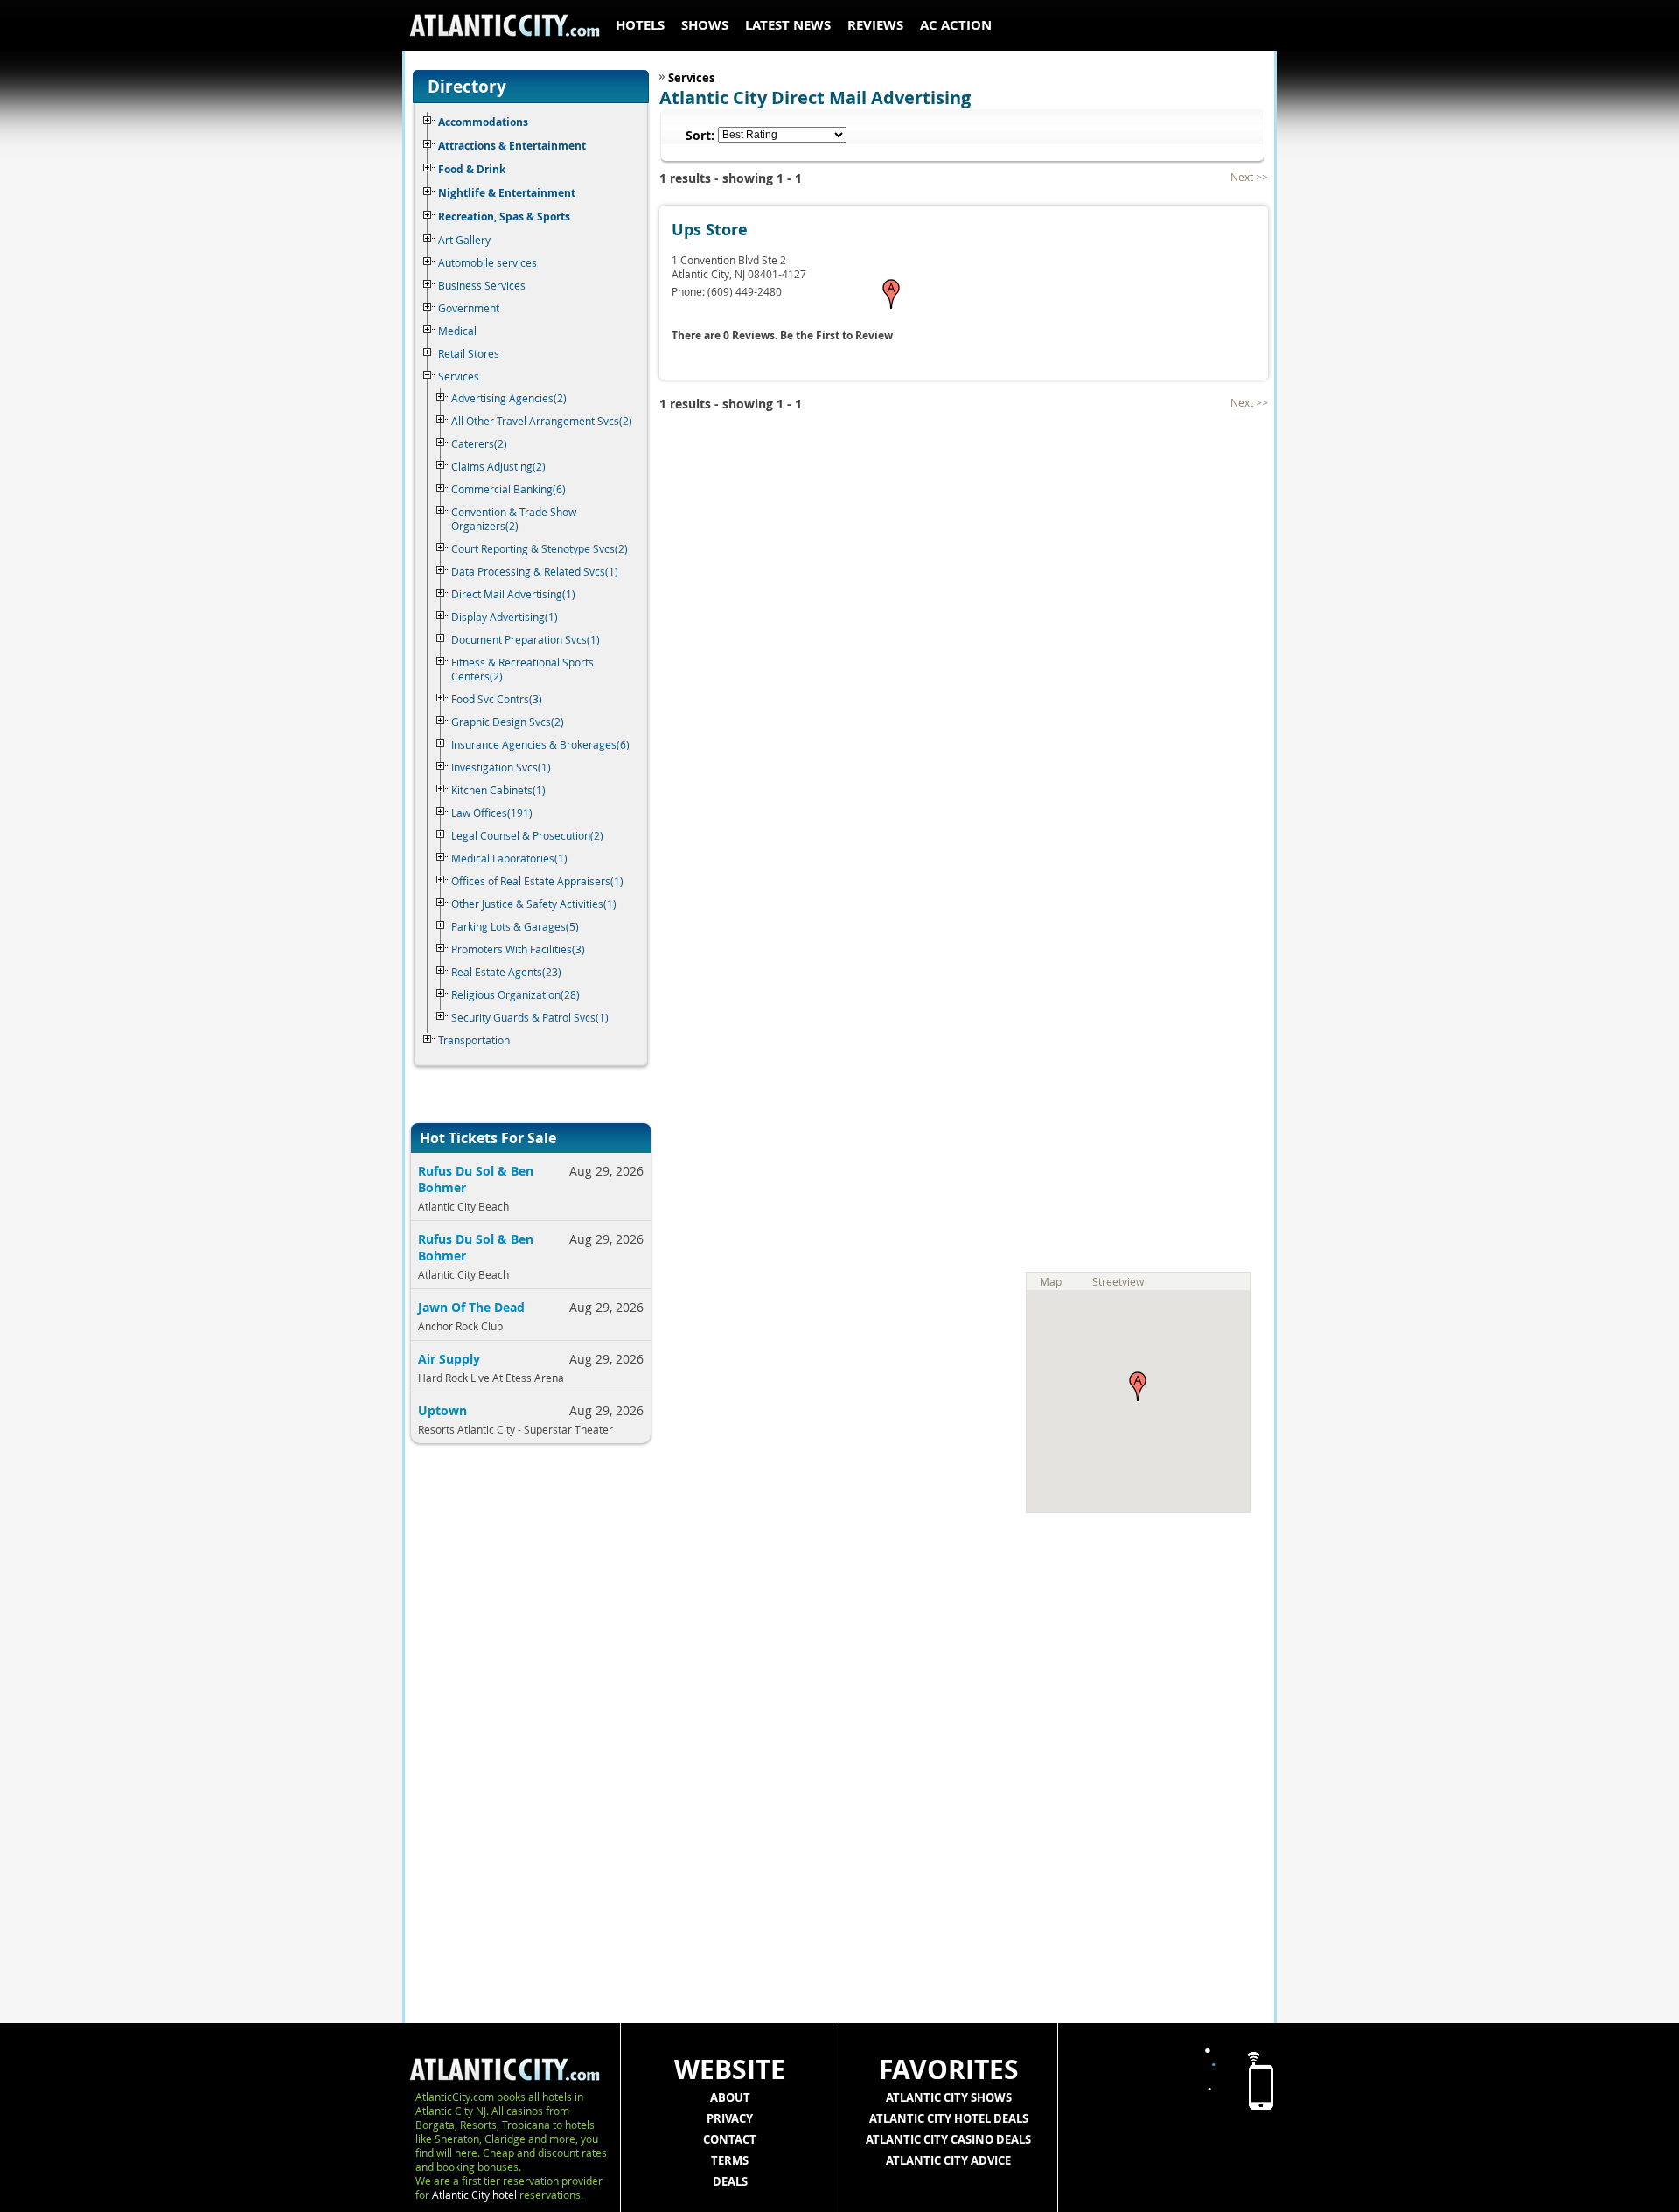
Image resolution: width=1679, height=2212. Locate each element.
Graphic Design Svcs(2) (508, 722)
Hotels (640, 25)
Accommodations (483, 122)
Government (469, 308)
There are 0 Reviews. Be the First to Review (782, 335)
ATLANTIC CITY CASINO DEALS (948, 2139)
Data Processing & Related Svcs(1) (535, 571)
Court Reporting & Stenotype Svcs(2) (540, 548)
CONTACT (730, 2139)
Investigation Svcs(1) (501, 767)
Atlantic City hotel (474, 2195)
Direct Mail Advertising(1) (513, 594)
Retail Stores (469, 353)
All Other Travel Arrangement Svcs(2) (542, 421)
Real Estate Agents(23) (506, 972)
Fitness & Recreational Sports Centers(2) (523, 669)
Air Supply (449, 1359)
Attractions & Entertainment (512, 146)
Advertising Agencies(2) (509, 398)
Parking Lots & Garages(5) (515, 926)
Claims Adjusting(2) (498, 466)
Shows (705, 25)
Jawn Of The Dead (471, 1307)
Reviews (875, 25)
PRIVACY (730, 2118)
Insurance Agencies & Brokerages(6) (540, 744)
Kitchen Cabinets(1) (498, 790)
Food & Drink (472, 169)
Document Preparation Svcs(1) (526, 639)
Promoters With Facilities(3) (518, 949)
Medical (457, 331)
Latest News (788, 25)
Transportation (474, 1040)
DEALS (730, 2181)
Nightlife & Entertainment (507, 193)
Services (459, 376)
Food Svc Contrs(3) (497, 699)
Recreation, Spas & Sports (504, 216)
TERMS (730, 2160)
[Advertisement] (525, 1741)
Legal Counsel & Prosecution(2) (527, 835)
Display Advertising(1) (505, 617)
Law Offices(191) (492, 813)
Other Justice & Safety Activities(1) (534, 904)
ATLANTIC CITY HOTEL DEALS (949, 2118)
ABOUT (730, 2097)
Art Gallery (464, 240)
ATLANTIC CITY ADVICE (948, 2160)
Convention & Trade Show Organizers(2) (514, 519)
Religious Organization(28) (516, 994)
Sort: (700, 135)
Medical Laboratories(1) (509, 858)
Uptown (442, 1410)
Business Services (482, 285)
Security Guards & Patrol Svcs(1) (530, 1017)
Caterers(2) (479, 443)
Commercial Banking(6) (509, 489)
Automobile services (488, 262)
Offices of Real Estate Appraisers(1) (537, 881)
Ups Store (710, 230)
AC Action (956, 25)
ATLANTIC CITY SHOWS (949, 2097)
